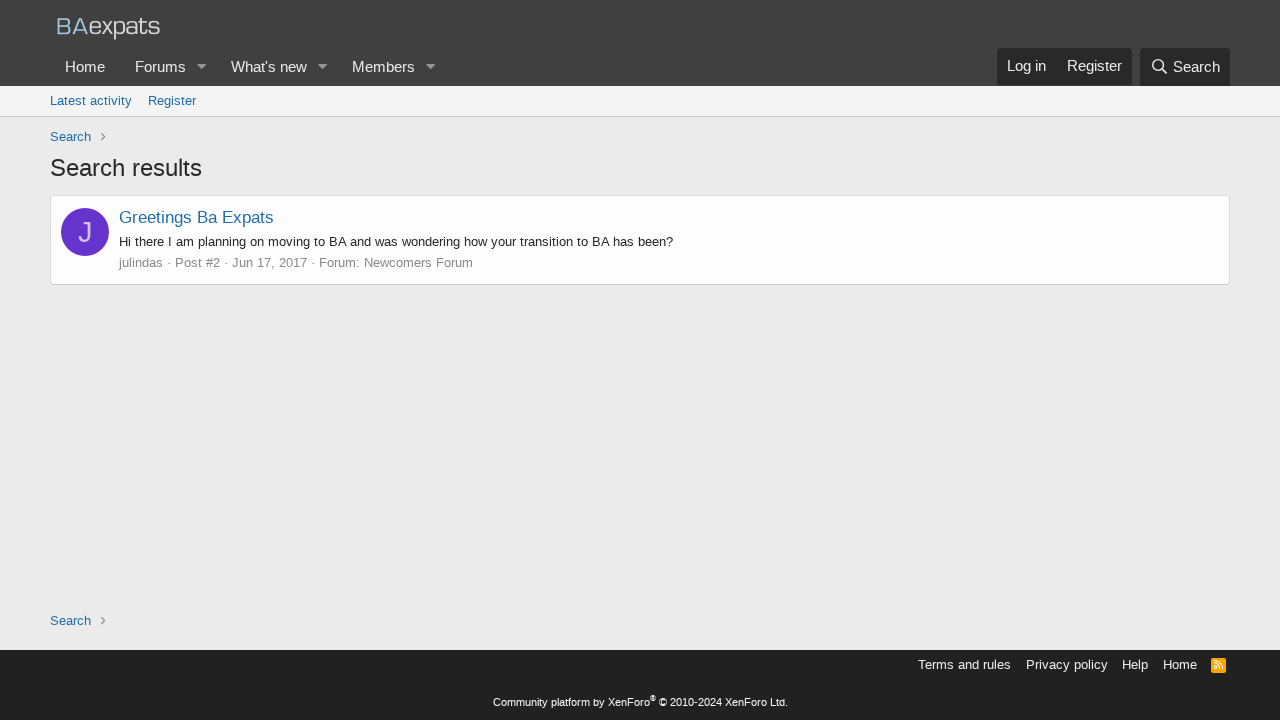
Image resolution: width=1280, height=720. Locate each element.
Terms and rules (964, 664)
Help (1135, 664)
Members (383, 67)
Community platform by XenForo (640, 702)
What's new (269, 67)
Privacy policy (1067, 664)
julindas (141, 262)
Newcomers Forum (418, 262)
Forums (160, 67)
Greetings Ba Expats (196, 217)
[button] (202, 67)
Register (172, 100)
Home (85, 67)
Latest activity (91, 100)
